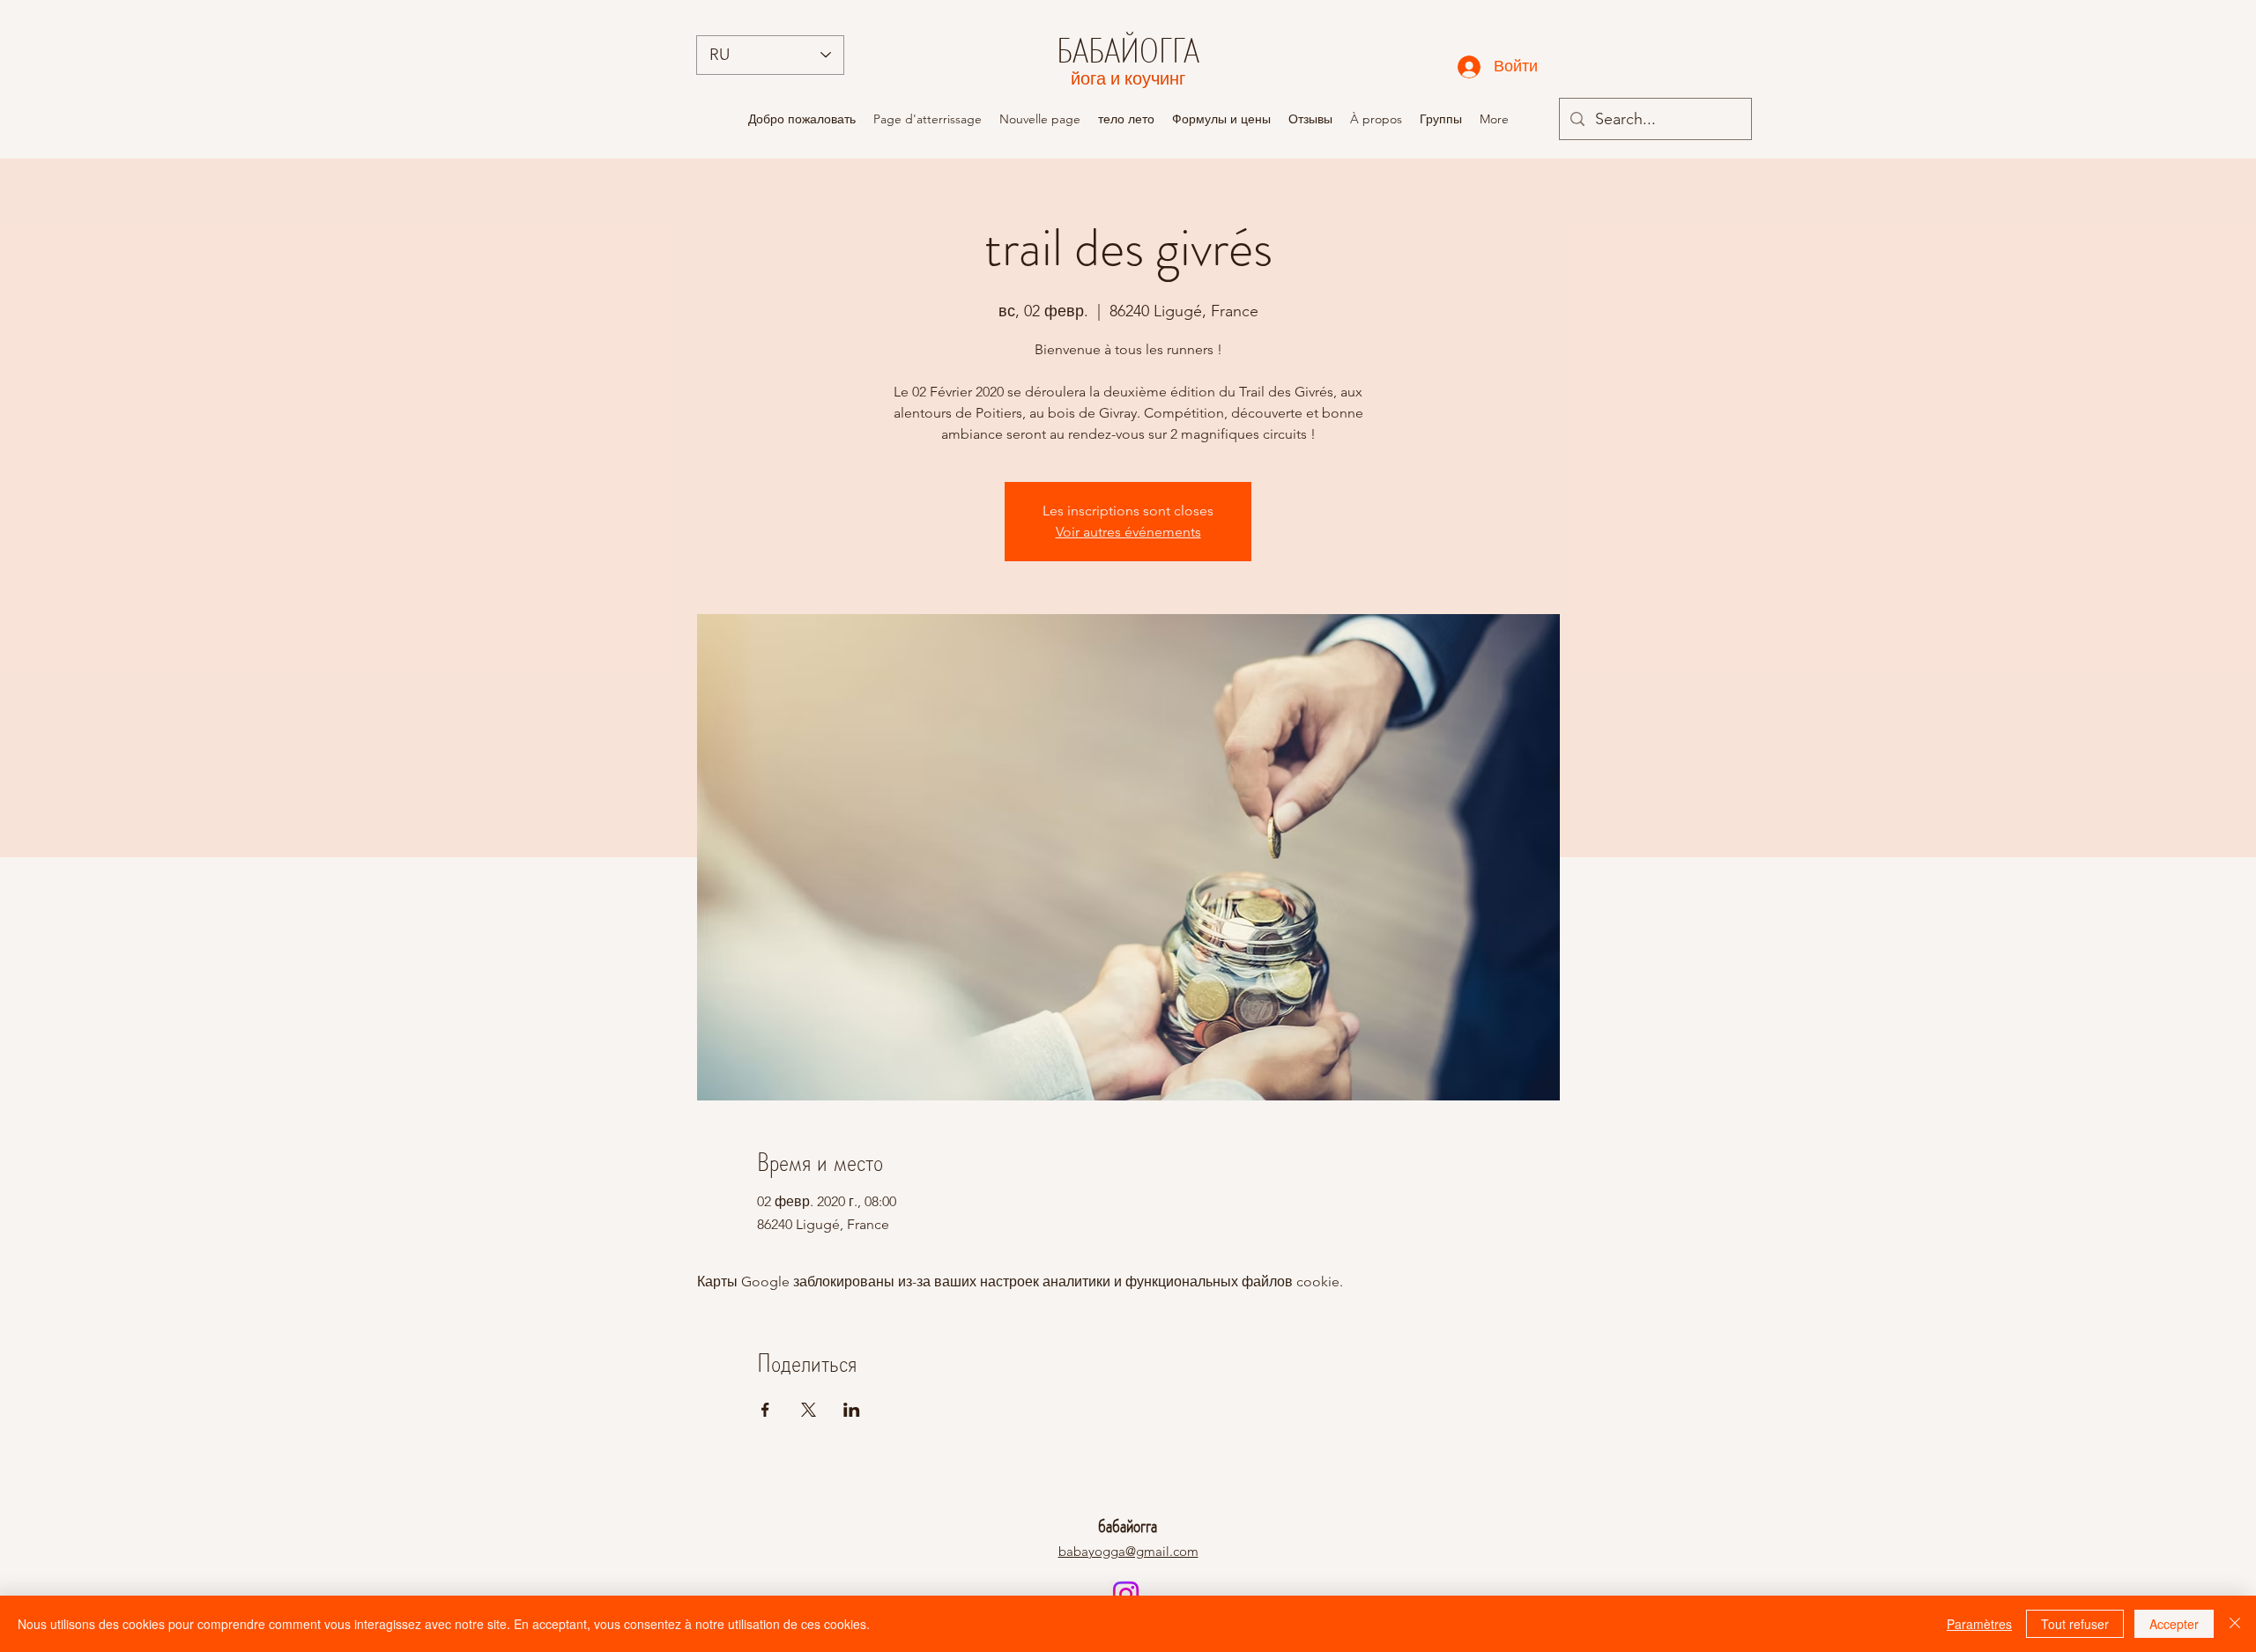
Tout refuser (2075, 1624)
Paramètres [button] (1979, 1624)
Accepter (2174, 1624)
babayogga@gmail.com (1128, 1551)
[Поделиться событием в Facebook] (765, 1410)
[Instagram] (1126, 1594)
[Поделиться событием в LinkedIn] (852, 1410)
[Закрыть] (2235, 1624)
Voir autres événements (1128, 532)
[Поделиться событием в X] (809, 1410)
